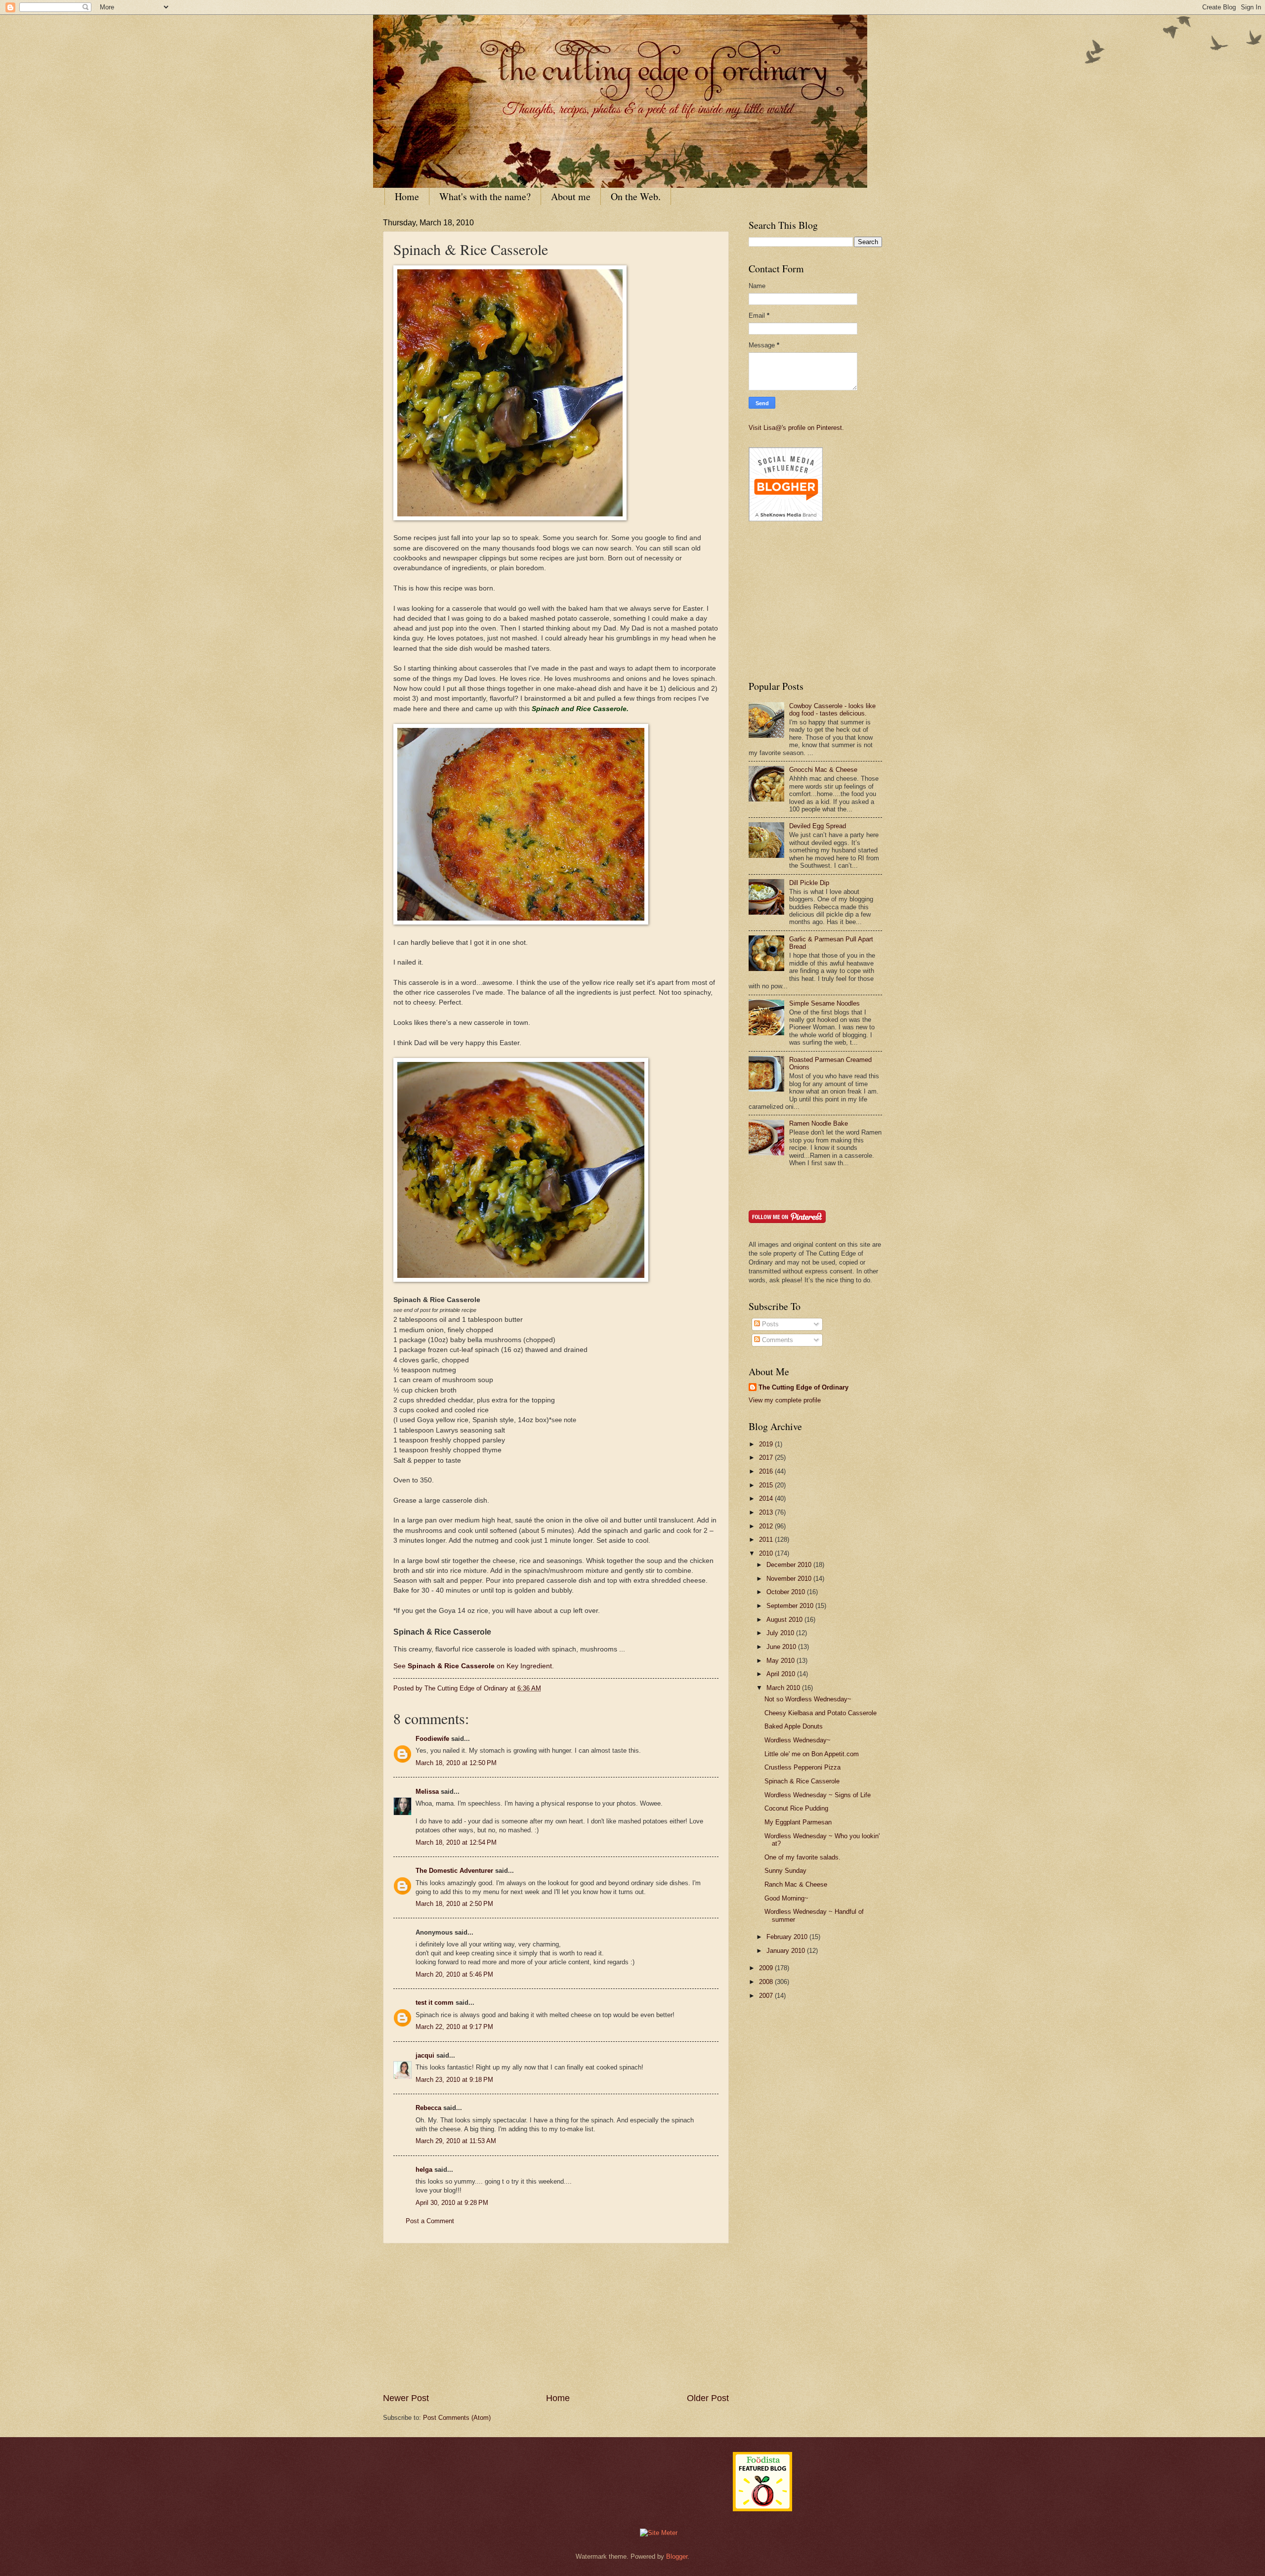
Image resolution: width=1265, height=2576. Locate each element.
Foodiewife (432, 1739)
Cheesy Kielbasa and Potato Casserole (821, 1713)
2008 (767, 1982)
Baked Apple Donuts (794, 1726)
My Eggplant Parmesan (798, 1822)
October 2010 (787, 1592)
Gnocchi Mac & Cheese (823, 770)
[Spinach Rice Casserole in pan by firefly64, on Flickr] (521, 922)
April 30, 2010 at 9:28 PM (452, 2203)
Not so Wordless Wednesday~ (808, 1699)
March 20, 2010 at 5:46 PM (454, 1974)
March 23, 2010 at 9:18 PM (454, 2080)
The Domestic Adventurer (454, 1871)
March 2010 (784, 1688)
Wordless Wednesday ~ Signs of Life (818, 1795)
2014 (767, 1499)
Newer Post (406, 2398)
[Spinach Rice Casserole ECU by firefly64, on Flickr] (510, 518)
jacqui (425, 2055)
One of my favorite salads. (802, 1857)
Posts (769, 1324)
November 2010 (790, 1579)
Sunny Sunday (785, 1871)
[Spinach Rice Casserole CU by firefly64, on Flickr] (521, 1280)
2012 (767, 1526)
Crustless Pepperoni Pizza (802, 1767)
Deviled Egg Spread (818, 826)
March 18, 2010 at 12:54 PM (456, 1842)
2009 (767, 1968)
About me (571, 196)
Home (407, 196)
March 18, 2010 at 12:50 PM (456, 1763)
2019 (767, 1444)
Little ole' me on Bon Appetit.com (812, 1754)
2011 (767, 1540)
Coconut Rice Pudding (796, 1808)
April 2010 (782, 1674)
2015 (767, 1485)
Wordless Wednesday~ (798, 1740)
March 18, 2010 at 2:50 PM (454, 1904)
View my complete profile (785, 1400)
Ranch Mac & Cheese (796, 1884)
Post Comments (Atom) (457, 2418)
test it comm (435, 2003)
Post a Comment (430, 2221)
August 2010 (785, 1620)
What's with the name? (485, 196)
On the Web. (636, 196)
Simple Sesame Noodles (824, 1003)
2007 (767, 1996)
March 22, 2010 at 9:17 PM (454, 2027)
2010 (767, 1553)
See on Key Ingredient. (474, 1666)
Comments (777, 1340)
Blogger (677, 2556)
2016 (767, 1471)
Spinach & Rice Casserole (802, 1781)
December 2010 (790, 1565)
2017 (767, 1457)
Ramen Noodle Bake (819, 1123)
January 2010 (787, 1951)
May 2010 (781, 1661)
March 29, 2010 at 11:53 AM (456, 2141)
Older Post (708, 2398)
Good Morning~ (786, 1898)
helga (424, 2170)
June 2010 (782, 1647)
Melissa (427, 1792)
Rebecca (428, 2108)
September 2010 (791, 1606)
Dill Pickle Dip (809, 883)
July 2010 (781, 1633)
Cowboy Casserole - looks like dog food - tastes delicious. (832, 710)
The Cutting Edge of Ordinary (803, 1387)
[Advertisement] (556, 2318)
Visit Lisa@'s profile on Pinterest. (796, 428)
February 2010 (788, 1937)
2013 (767, 1512)
